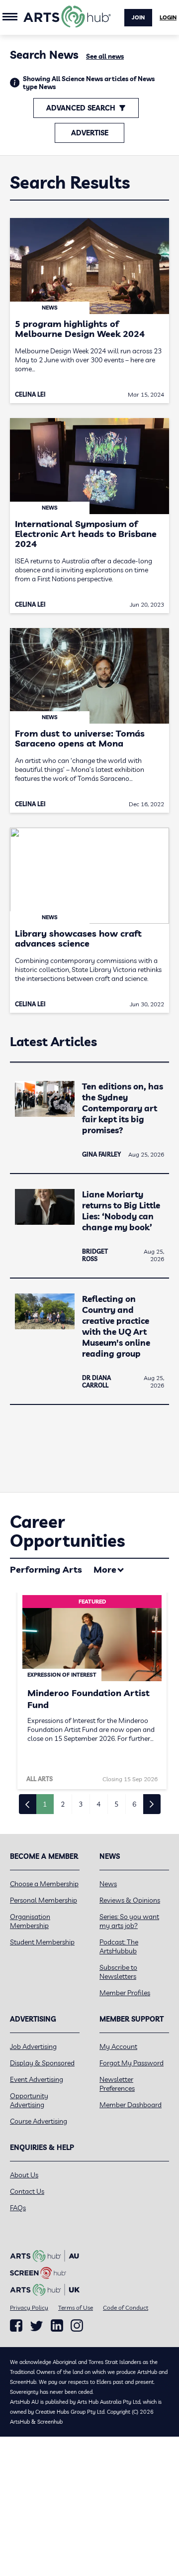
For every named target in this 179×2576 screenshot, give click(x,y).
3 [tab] (81, 1804)
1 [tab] (45, 1804)
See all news (105, 56)
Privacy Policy (29, 2308)
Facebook (16, 2326)
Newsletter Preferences (117, 2084)
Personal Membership (44, 1900)
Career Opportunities (67, 1531)
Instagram (77, 2326)
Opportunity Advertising (29, 2100)
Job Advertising (33, 2046)
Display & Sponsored (42, 2063)
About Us (24, 2175)
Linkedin (57, 2326)
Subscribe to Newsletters (118, 1972)
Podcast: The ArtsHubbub (119, 1946)
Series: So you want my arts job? (129, 1921)
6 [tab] (134, 1804)
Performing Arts (46, 1569)
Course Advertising (39, 2121)
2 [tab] (63, 1804)
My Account (118, 2046)
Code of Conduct (126, 2308)
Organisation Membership (30, 1921)
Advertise (90, 133)
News (108, 1884)
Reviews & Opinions (130, 1900)
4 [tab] (98, 1804)
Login (168, 17)
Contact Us (27, 2191)
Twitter (37, 2326)
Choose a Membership (44, 1884)
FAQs (18, 2208)
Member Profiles (125, 1993)
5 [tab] (116, 1804)
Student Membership (42, 1942)
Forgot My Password (132, 2063)
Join (138, 17)
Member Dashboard (131, 2105)
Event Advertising (37, 2079)
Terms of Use (76, 2308)
